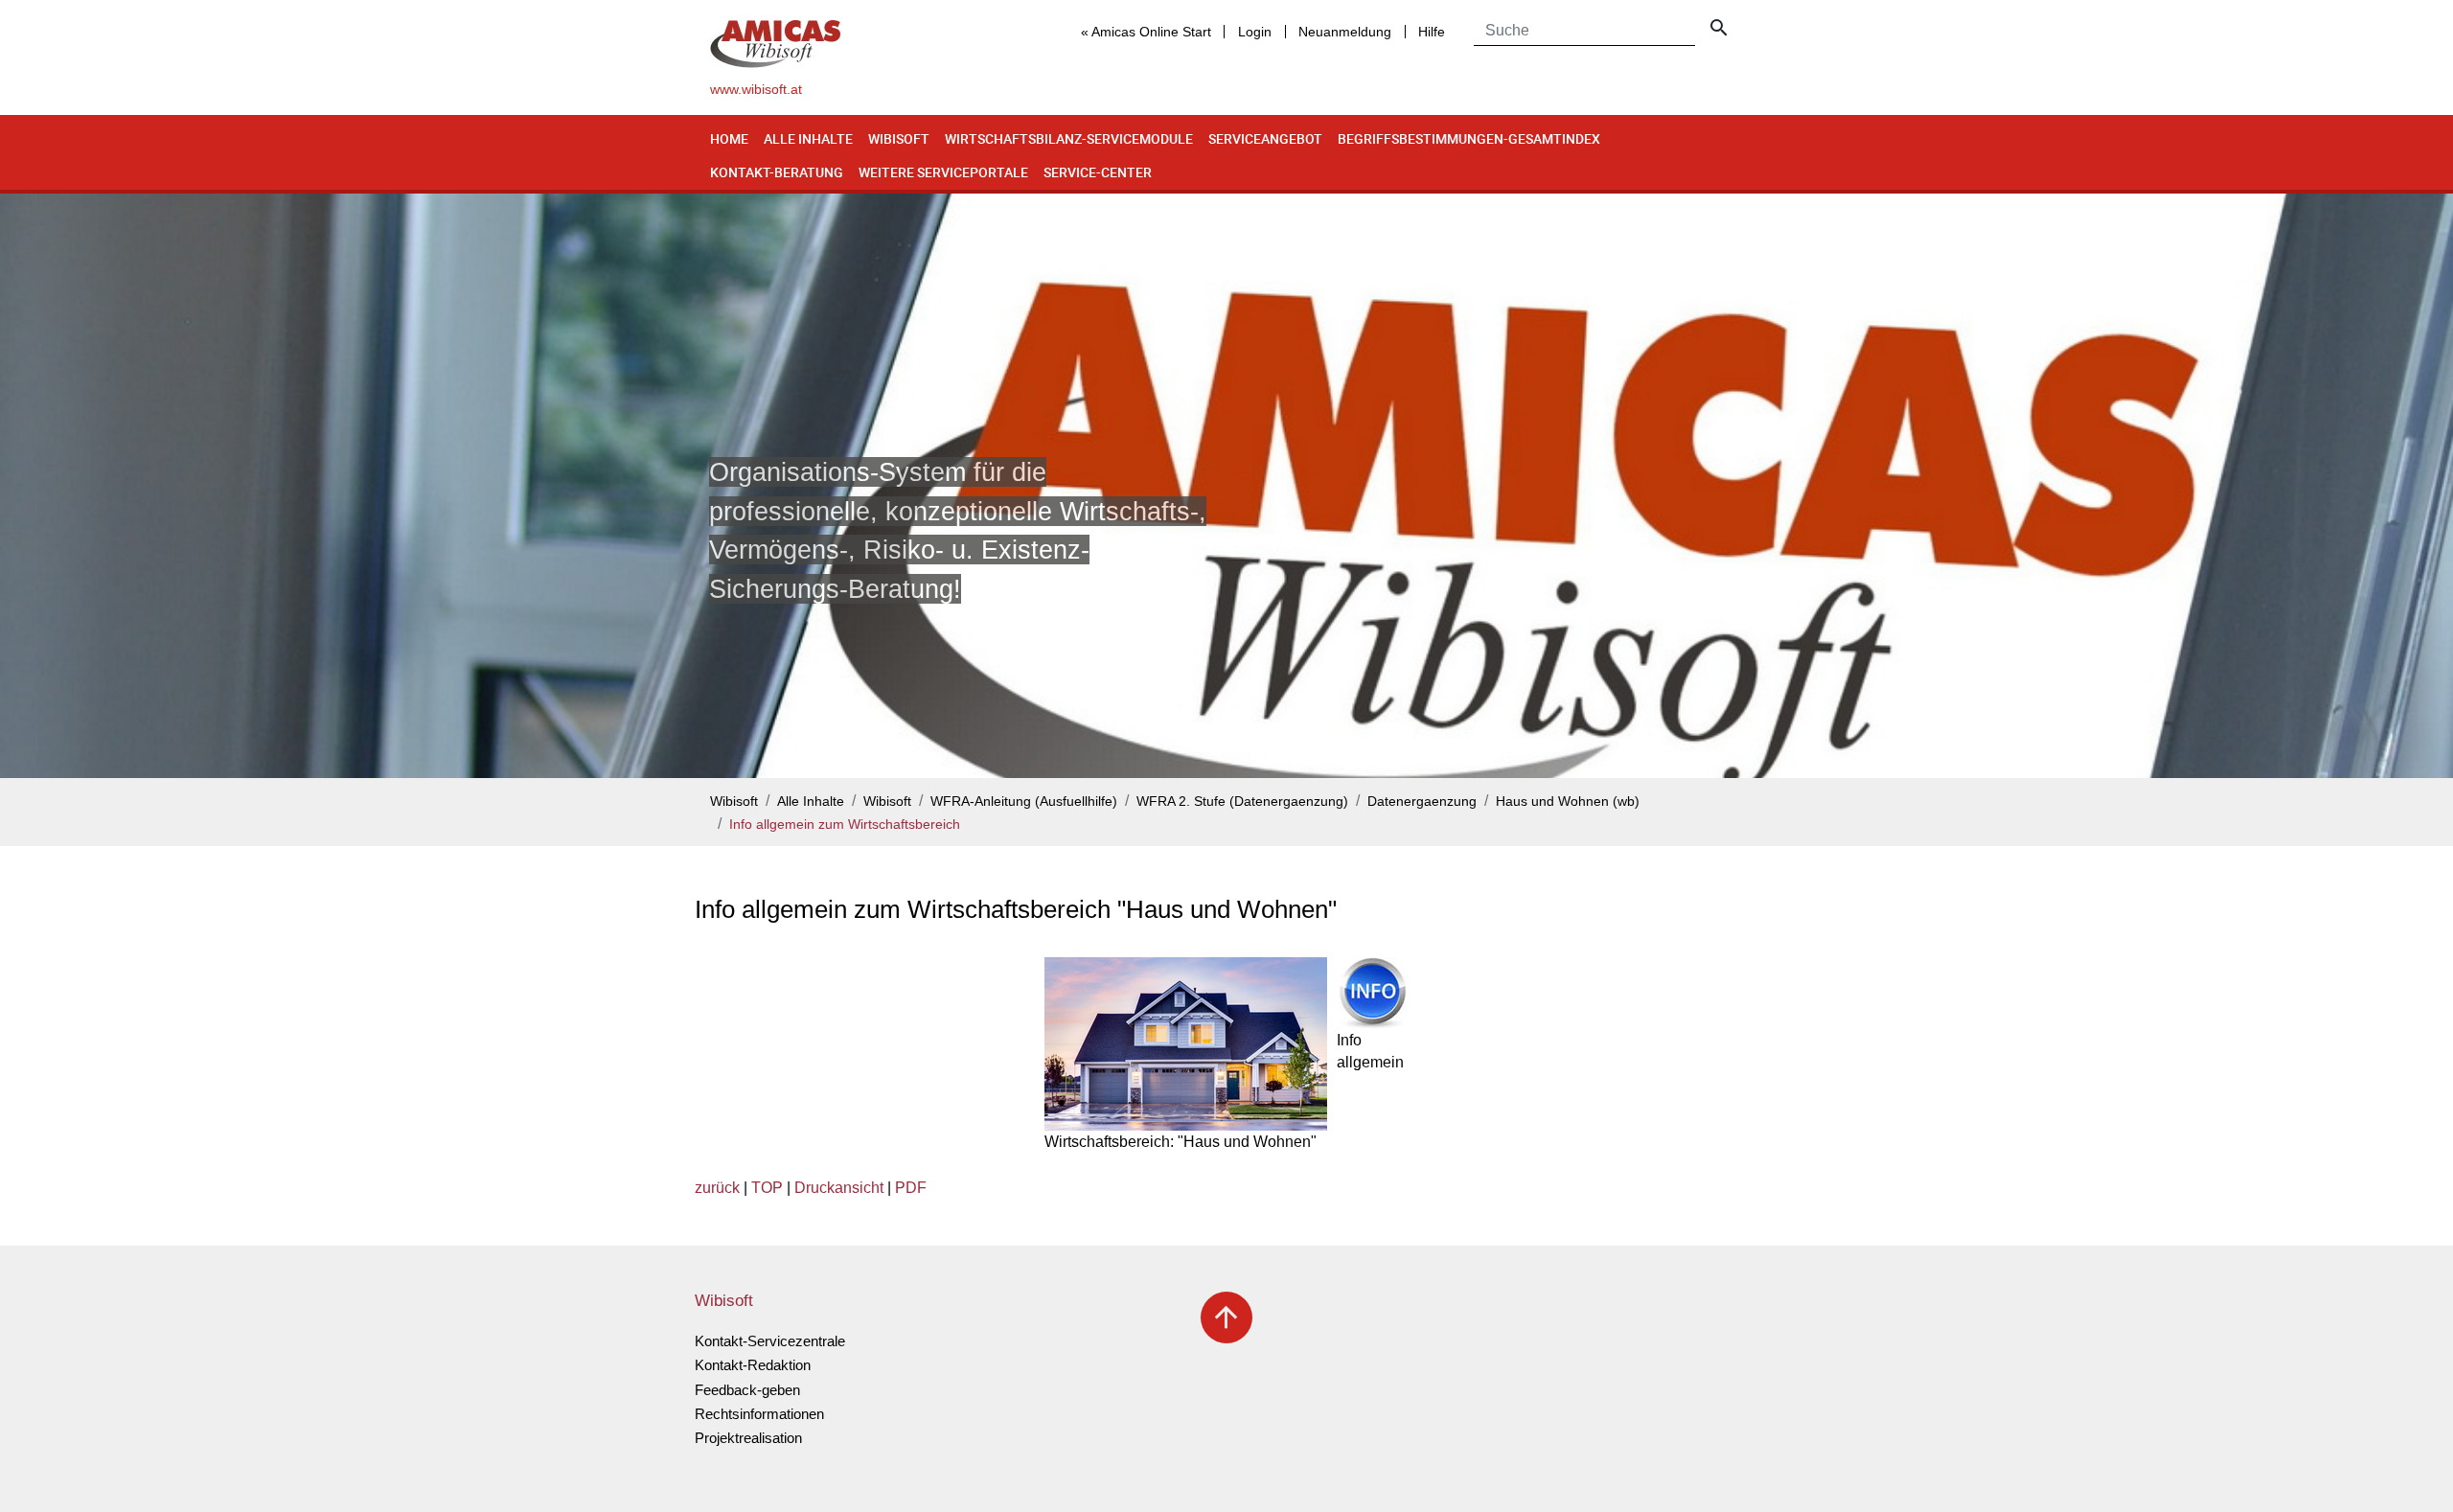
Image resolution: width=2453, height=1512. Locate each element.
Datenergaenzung (1422, 802)
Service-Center (1098, 172)
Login (1255, 32)
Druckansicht (839, 1188)
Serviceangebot (1265, 138)
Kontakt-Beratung (777, 172)
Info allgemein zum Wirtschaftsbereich (845, 825)
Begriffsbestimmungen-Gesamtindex (1469, 138)
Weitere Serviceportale (943, 172)
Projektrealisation (748, 1438)
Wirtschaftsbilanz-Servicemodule (1069, 138)
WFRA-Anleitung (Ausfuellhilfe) (1024, 802)
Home (729, 138)
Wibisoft (899, 138)
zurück (717, 1188)
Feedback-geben (747, 1390)
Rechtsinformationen (759, 1414)
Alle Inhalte (808, 138)
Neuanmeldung (1345, 32)
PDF (911, 1188)
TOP (767, 1188)
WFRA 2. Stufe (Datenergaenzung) (1242, 802)
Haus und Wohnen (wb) (1568, 802)
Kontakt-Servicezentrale (770, 1341)
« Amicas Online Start (1146, 32)
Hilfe (1432, 32)
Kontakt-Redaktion (753, 1365)
